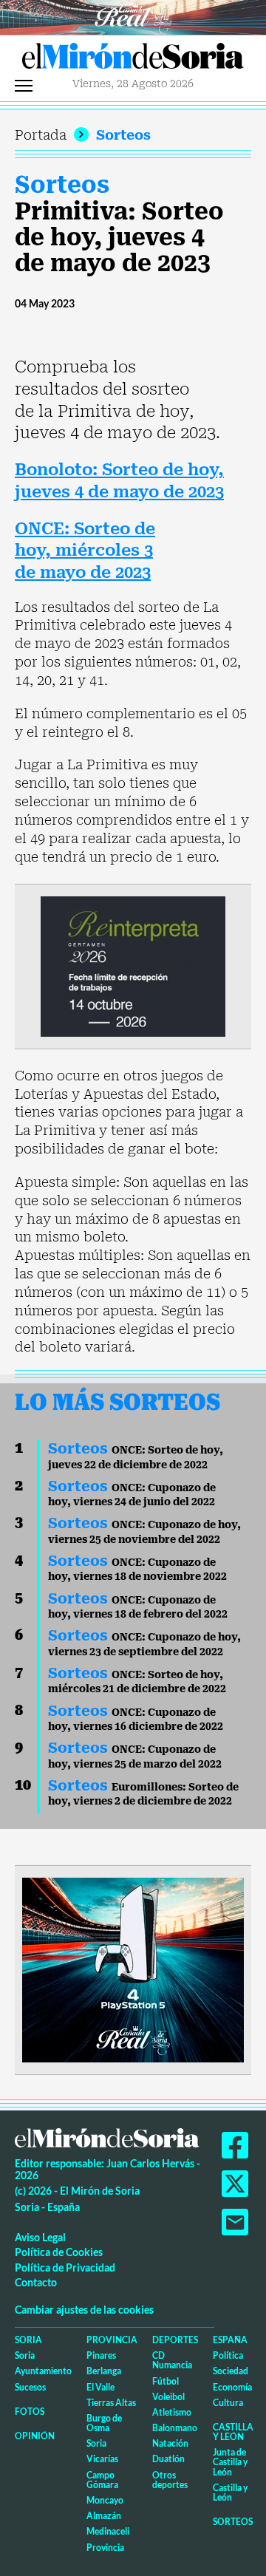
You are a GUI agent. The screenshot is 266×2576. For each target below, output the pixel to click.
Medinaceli (108, 2531)
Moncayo (105, 2500)
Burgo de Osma (104, 2423)
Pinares (101, 2355)
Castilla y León (233, 2432)
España (230, 2340)
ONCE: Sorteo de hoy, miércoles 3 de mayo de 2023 (85, 551)
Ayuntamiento (43, 2371)
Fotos (30, 2412)
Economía (232, 2387)
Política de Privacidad (65, 2267)
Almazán (104, 2516)
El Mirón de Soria (133, 60)
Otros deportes (170, 2480)
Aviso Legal (40, 2237)
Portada (41, 135)
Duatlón (168, 2459)
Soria (28, 2340)
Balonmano (175, 2428)
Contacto (36, 2282)
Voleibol (168, 2397)
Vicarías (102, 2459)
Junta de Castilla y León (230, 2462)
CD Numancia (172, 2360)
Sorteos (123, 135)
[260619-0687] (133, 965)
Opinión (35, 2436)
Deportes (175, 2340)
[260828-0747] (133, 16)
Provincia (112, 2340)
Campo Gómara (102, 2480)
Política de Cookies (59, 2252)
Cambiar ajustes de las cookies (84, 2310)
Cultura (228, 2403)
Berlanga (104, 2371)
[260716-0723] (133, 1969)
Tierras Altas (111, 2403)
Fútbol (166, 2381)
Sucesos (30, 2387)
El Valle (100, 2387)
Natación (170, 2443)
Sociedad (231, 2371)
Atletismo (172, 2412)
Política (228, 2355)
